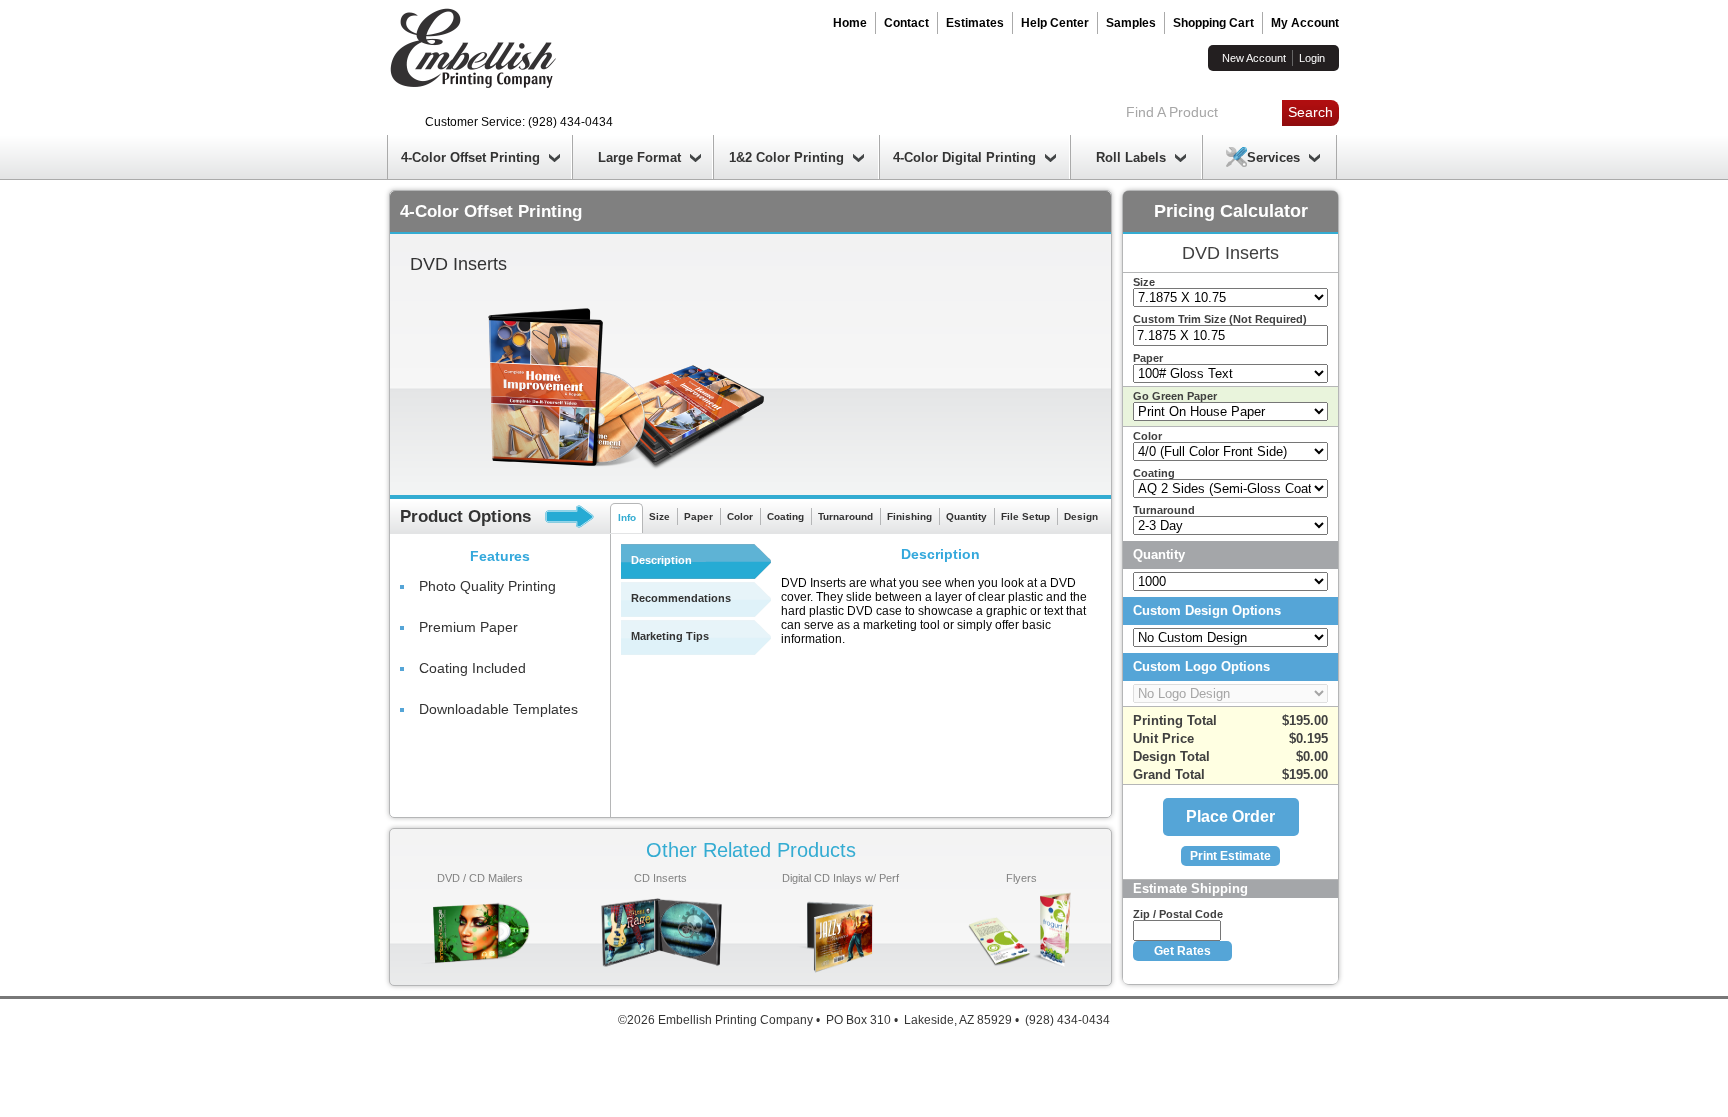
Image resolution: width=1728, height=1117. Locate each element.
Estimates (975, 23)
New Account (1254, 58)
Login (1312, 58)
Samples (1131, 23)
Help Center (1055, 23)
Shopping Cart (1213, 23)
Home (850, 23)
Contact (906, 23)
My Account (1305, 23)
